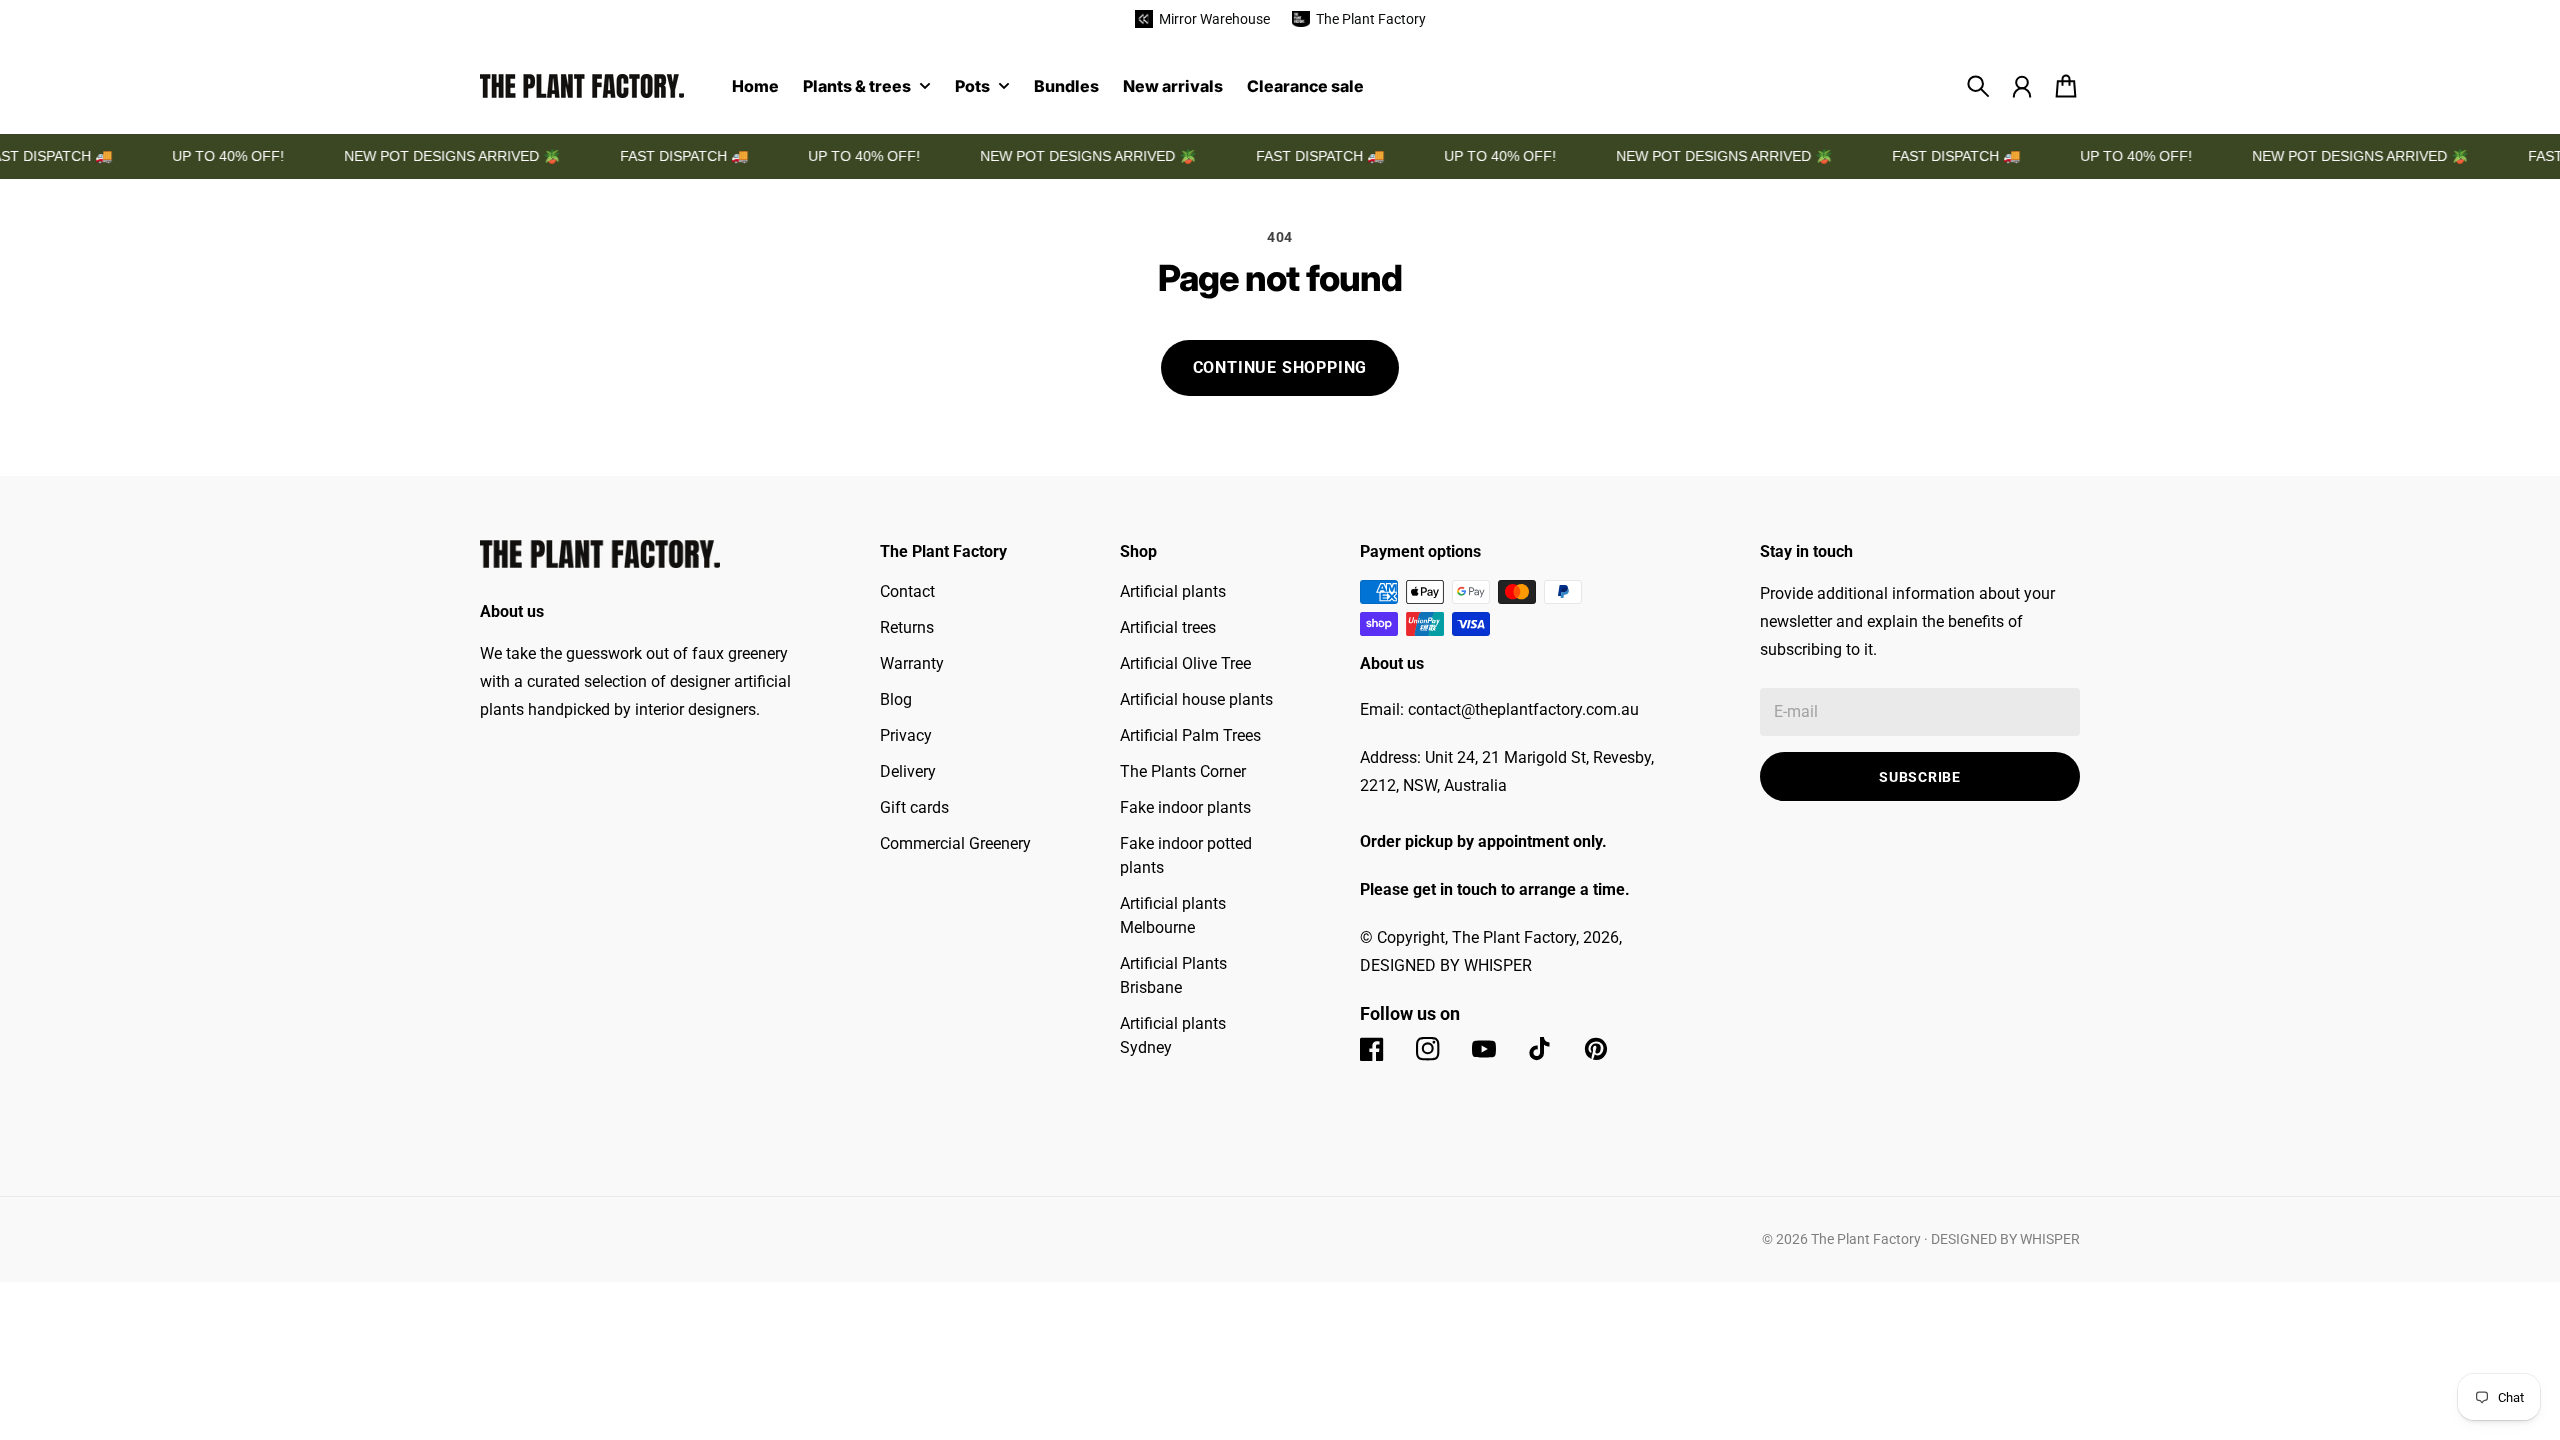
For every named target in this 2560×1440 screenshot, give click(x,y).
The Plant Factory (1866, 1239)
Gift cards (914, 807)
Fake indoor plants (1185, 807)
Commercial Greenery (955, 843)
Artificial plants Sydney (1173, 1035)
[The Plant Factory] (582, 86)
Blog (896, 699)
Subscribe (1919, 777)
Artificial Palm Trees (1190, 735)
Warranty (912, 663)
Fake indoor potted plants (1186, 855)
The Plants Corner (1183, 771)
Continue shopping (1280, 367)
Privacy (906, 735)
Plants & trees (857, 87)
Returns (907, 627)
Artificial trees (1168, 627)
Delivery (908, 771)
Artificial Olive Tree (1185, 663)
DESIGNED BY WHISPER (2005, 1239)
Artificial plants (1173, 591)
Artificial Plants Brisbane (1173, 975)
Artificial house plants (1196, 699)
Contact (907, 591)
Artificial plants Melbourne (1173, 915)
